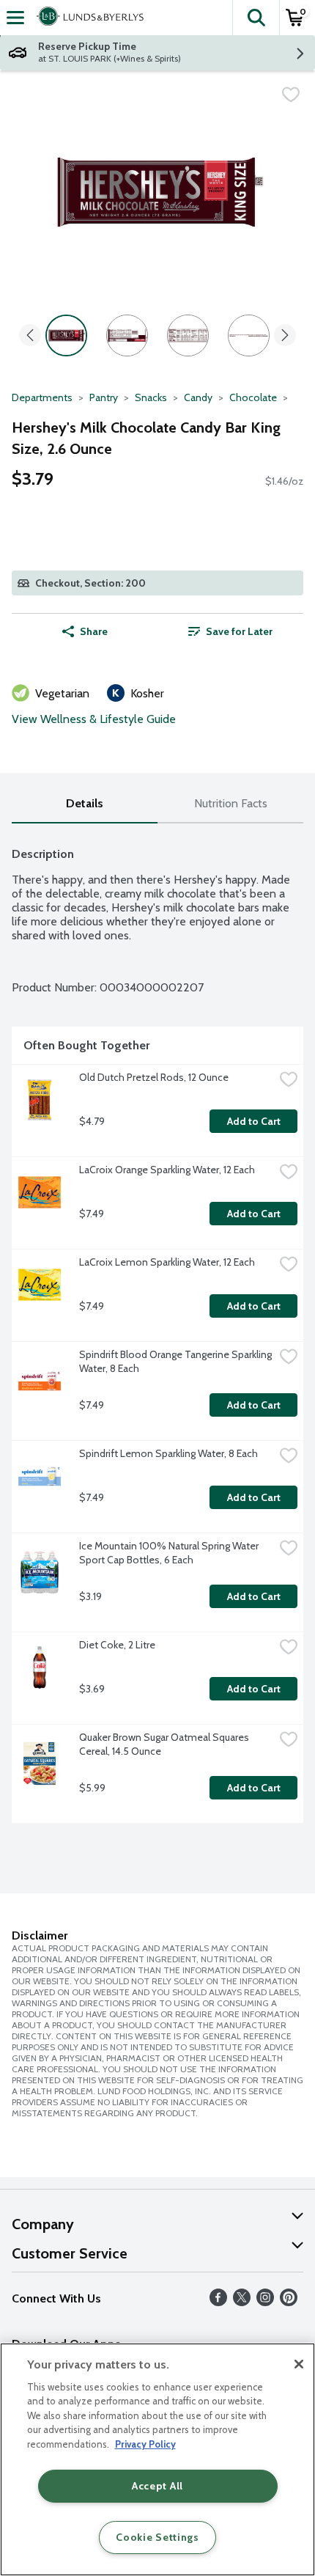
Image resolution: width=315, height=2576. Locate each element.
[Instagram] (265, 2302)
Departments (42, 397)
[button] (256, 18)
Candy (198, 397)
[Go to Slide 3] (188, 335)
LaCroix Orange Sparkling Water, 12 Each (167, 1170)
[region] (157, 2459)
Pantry (104, 397)
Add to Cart (254, 1121)
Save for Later (239, 631)
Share (94, 631)
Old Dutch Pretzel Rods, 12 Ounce (154, 1077)
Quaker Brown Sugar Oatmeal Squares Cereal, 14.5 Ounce (165, 1744)
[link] (230, 631)
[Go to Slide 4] (249, 335)
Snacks (151, 397)
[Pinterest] (289, 2302)
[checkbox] (291, 95)
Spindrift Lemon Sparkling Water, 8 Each (168, 1453)
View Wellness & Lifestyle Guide (94, 719)
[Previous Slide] (30, 336)
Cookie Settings (157, 2537)
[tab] (85, 804)
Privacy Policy (145, 2444)
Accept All (157, 2486)
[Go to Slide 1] (66, 335)
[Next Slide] (285, 336)
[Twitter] (242, 2302)
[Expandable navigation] (15, 18)
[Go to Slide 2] (127, 335)
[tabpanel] (157, 1329)
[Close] (299, 2364)
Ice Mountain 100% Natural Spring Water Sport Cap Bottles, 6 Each (170, 1553)
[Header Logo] (87, 18)
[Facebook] (218, 2302)
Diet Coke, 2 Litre (117, 1645)
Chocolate (253, 397)
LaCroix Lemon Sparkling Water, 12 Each (167, 1262)
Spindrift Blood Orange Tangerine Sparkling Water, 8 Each (177, 1361)
